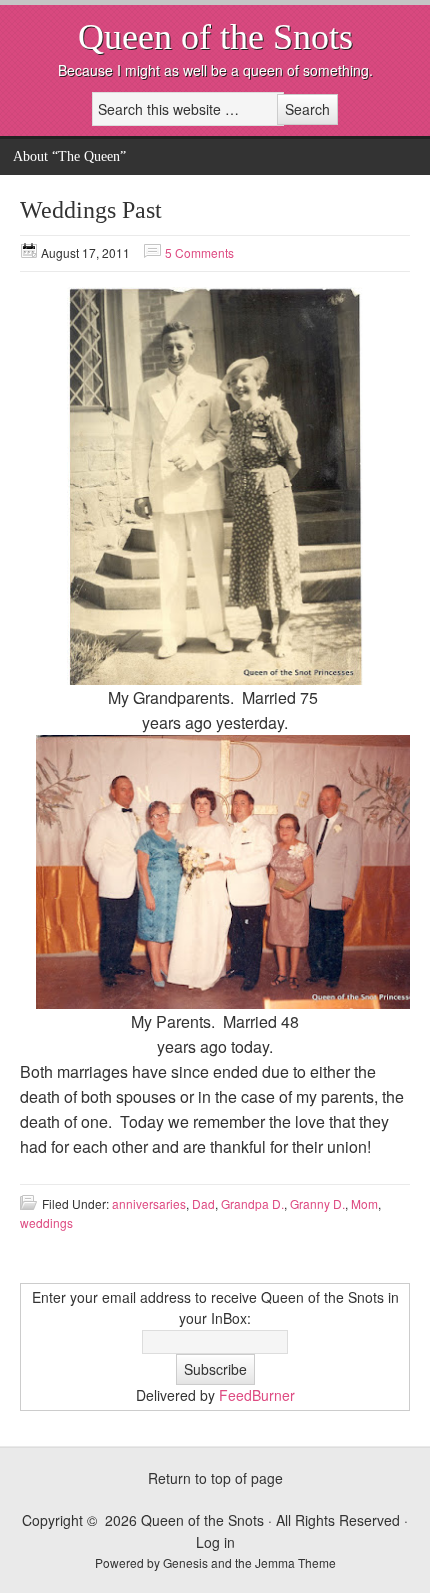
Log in (215, 1542)
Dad (203, 1203)
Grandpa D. (252, 1203)
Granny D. (317, 1203)
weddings (46, 1222)
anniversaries (149, 1203)
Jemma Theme (295, 1562)
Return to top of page (215, 1478)
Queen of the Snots (215, 37)
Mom (364, 1203)
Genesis (187, 1562)
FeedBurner (257, 1395)
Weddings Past (91, 210)
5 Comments (199, 252)
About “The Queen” (69, 156)
